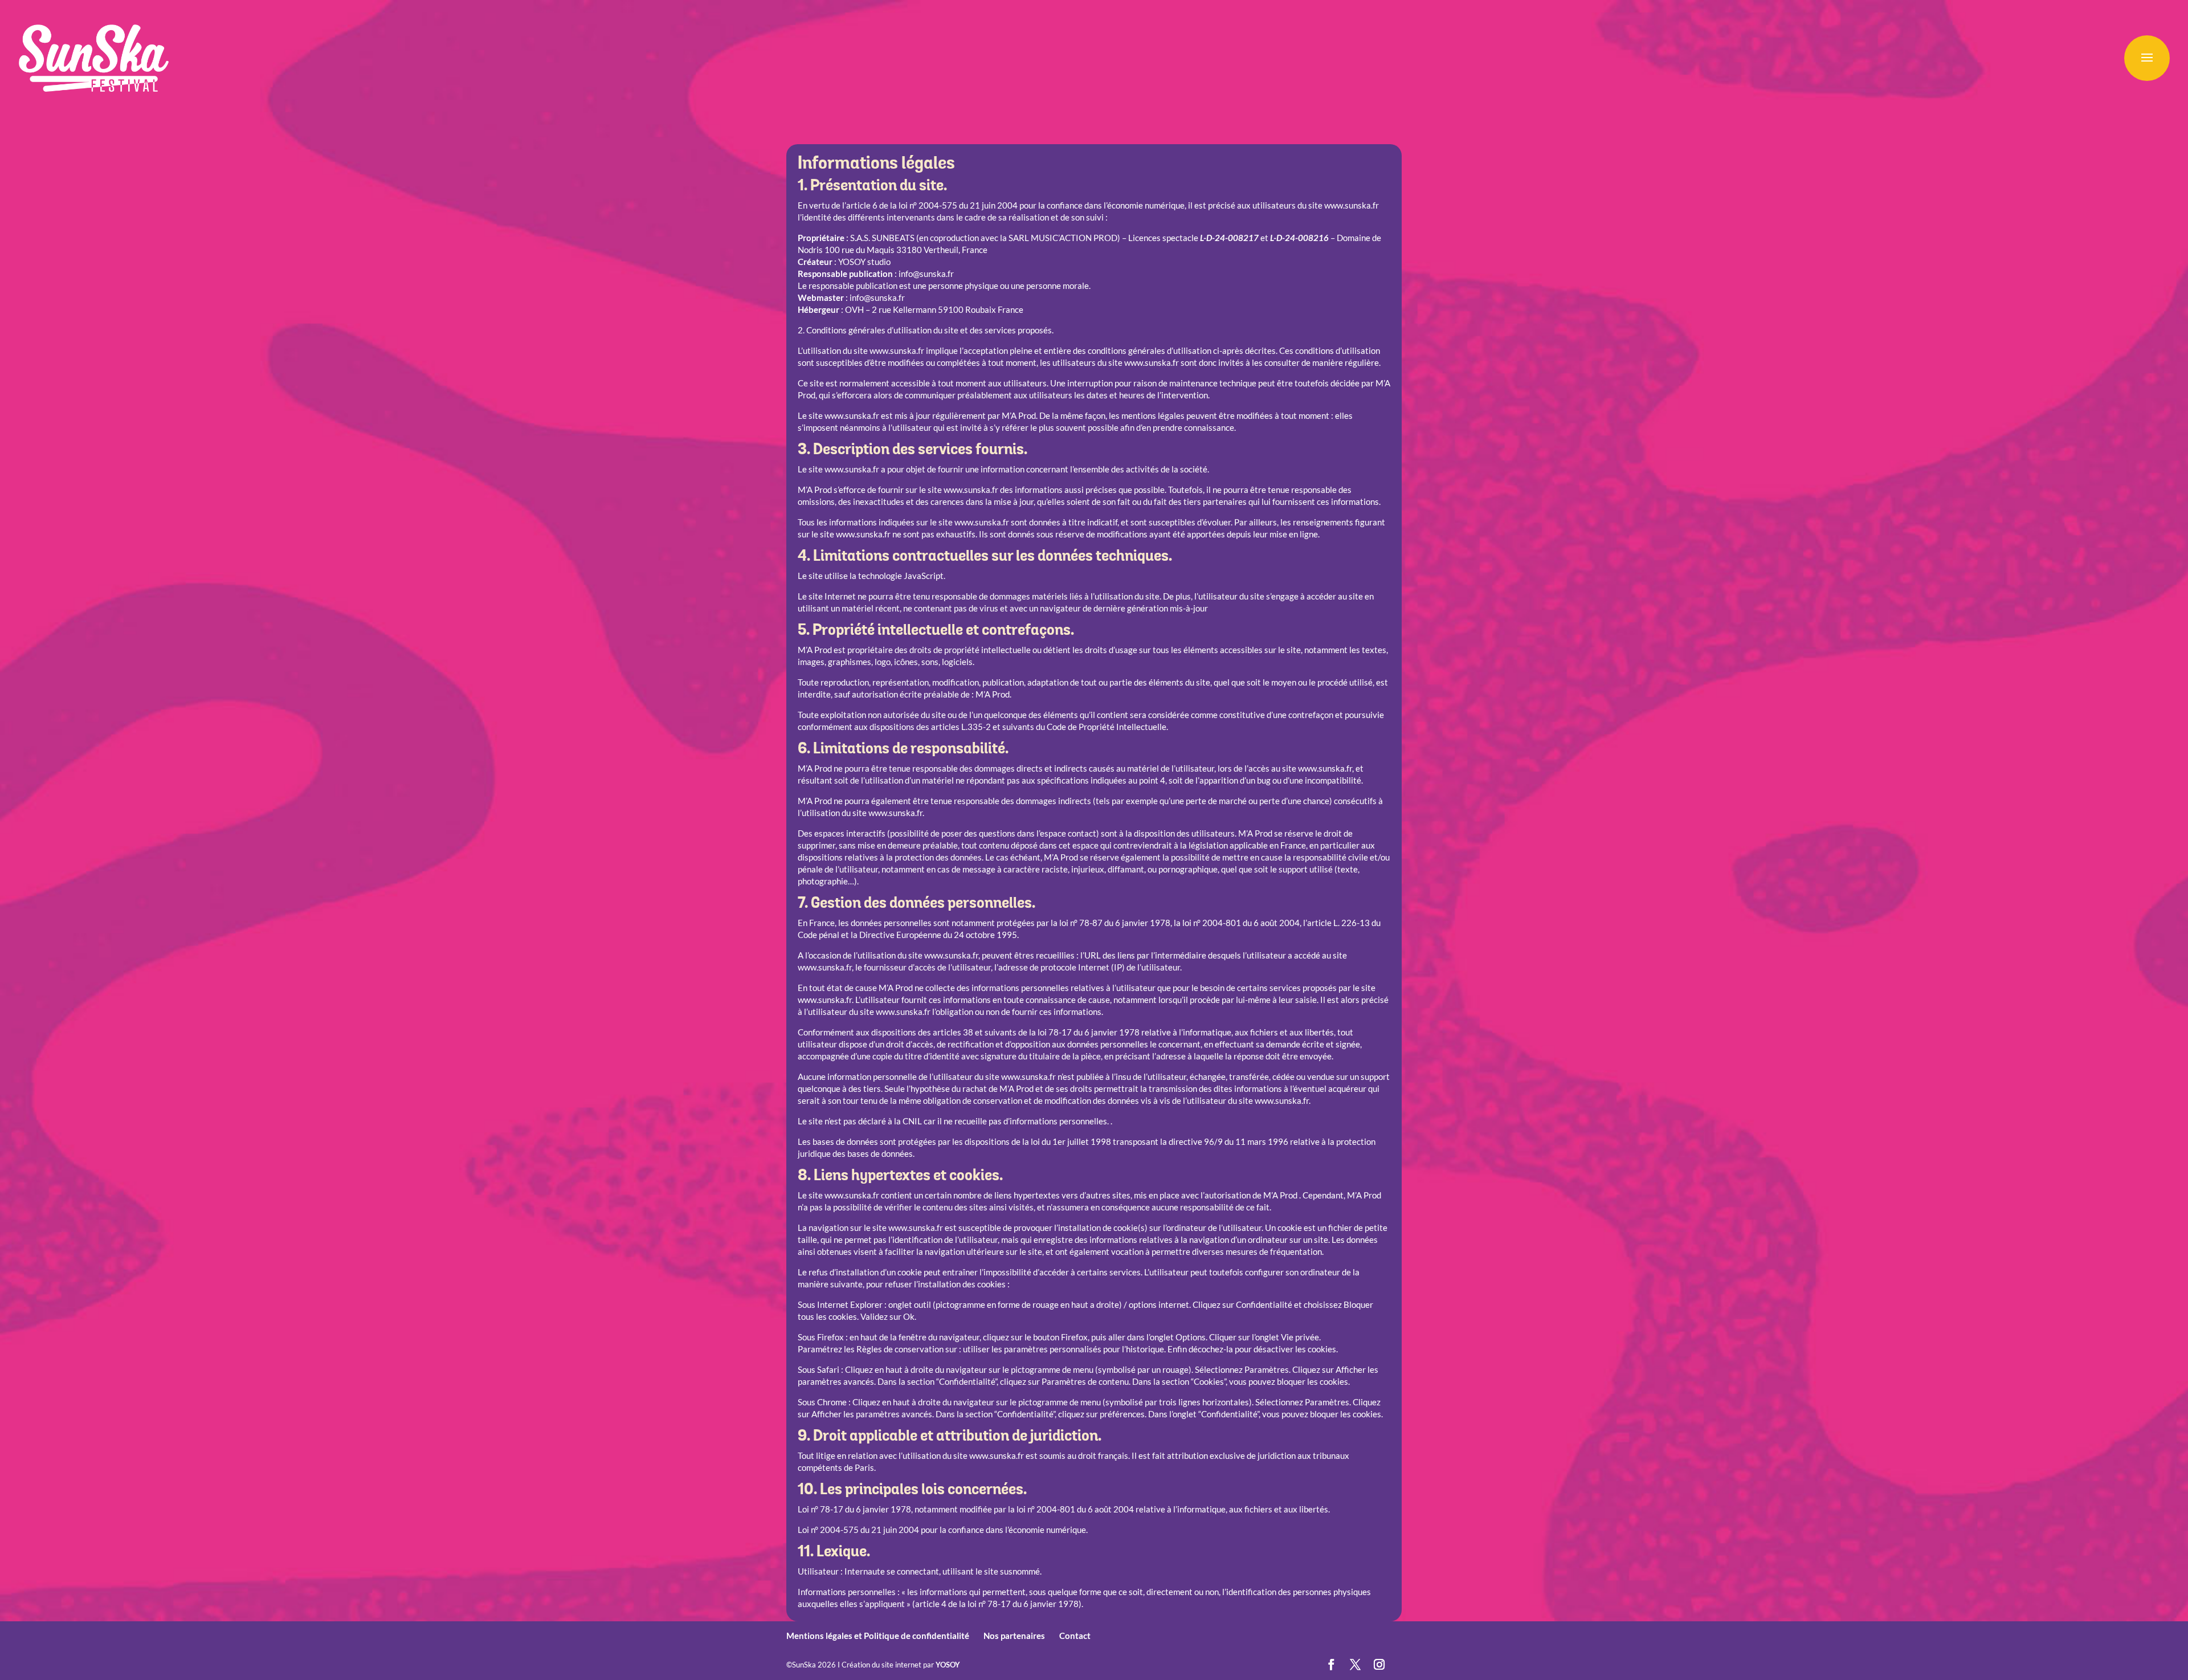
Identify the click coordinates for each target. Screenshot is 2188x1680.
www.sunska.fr (1352, 205)
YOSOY (948, 1665)
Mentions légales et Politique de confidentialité (878, 1636)
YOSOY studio (864, 262)
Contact (1075, 1636)
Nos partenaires (1014, 1636)
